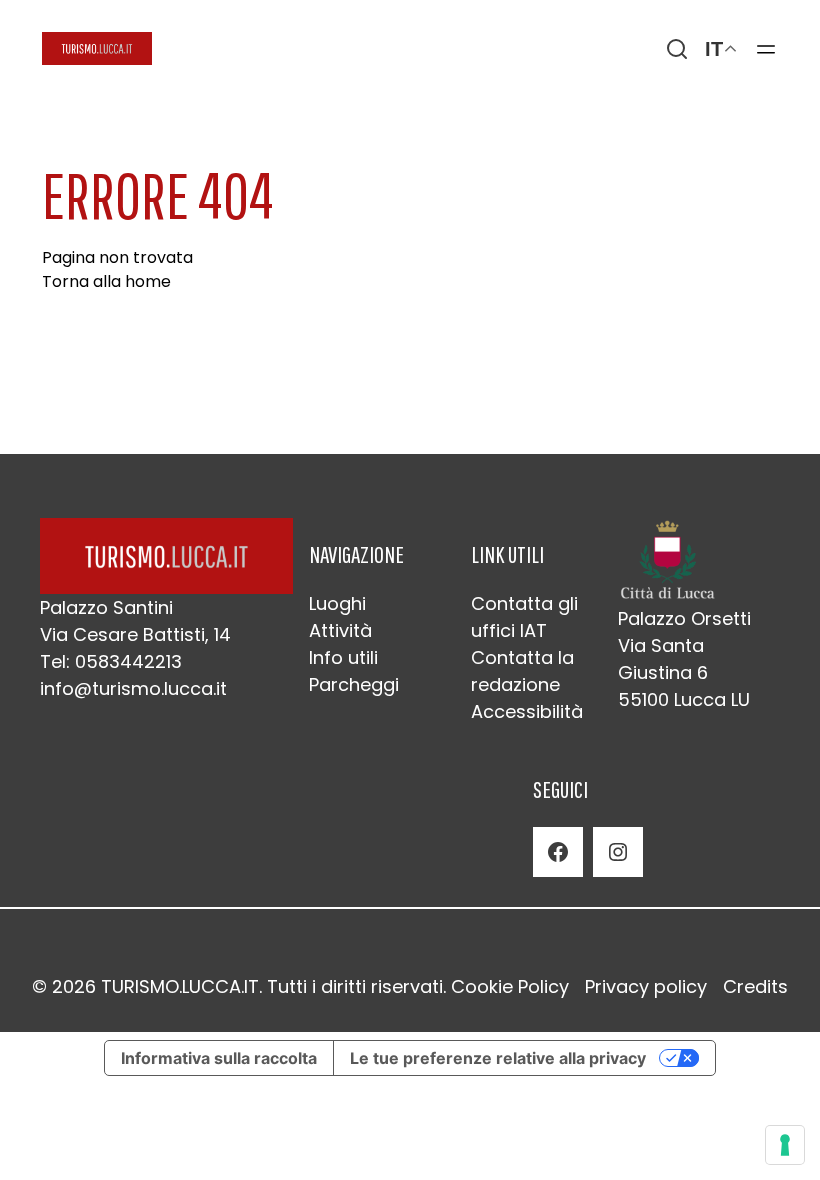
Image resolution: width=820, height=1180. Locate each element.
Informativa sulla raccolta (219, 1058)
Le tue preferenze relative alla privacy (498, 1058)
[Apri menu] (766, 49)
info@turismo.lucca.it (133, 688)
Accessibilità (527, 711)
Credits (755, 986)
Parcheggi (354, 684)
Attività (340, 630)
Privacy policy (646, 986)
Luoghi (337, 603)
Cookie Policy (510, 986)
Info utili (343, 657)
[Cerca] (677, 49)
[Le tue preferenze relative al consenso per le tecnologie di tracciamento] (785, 1145)
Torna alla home (106, 281)
